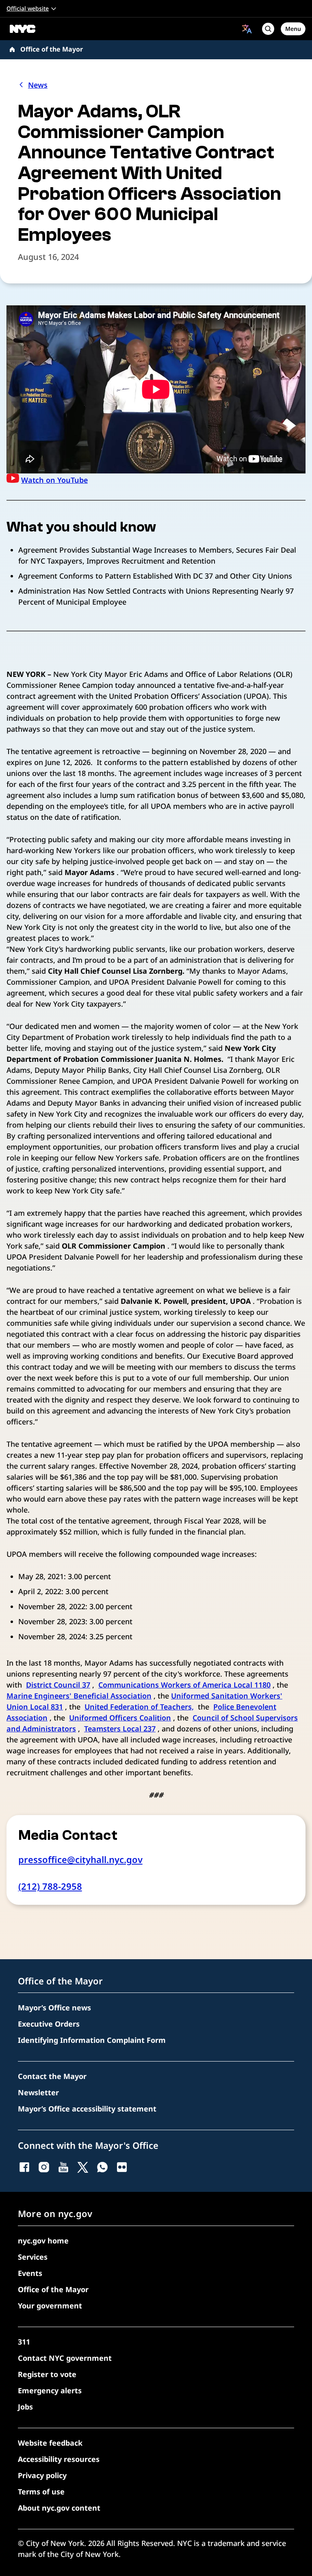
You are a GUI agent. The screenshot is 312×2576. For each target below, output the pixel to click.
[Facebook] (24, 2167)
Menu (293, 29)
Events (30, 2273)
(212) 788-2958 (50, 1886)
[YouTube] (63, 2167)
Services (33, 2257)
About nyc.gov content (59, 2508)
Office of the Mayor (52, 49)
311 (24, 2342)
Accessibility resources (59, 2459)
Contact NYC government (65, 2358)
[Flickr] (122, 2167)
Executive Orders (49, 2024)
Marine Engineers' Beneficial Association (79, 1696)
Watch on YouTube (54, 480)
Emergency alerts (50, 2390)
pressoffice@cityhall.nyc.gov (80, 1859)
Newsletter (38, 2092)
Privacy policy (42, 2475)
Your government (50, 2306)
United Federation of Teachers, (139, 1707)
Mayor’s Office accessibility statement (87, 2109)
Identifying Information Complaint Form (92, 2040)
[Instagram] (44, 2167)
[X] (83, 2167)
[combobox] (247, 29)
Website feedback (50, 2443)
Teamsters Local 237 (120, 1729)
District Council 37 (58, 1685)
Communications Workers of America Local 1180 (184, 1685)
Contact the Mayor (52, 2076)
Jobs (25, 2407)
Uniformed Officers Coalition (120, 1718)
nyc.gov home (43, 2241)
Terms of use (41, 2492)
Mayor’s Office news (54, 2008)
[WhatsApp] (102, 2167)
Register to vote (47, 2374)
